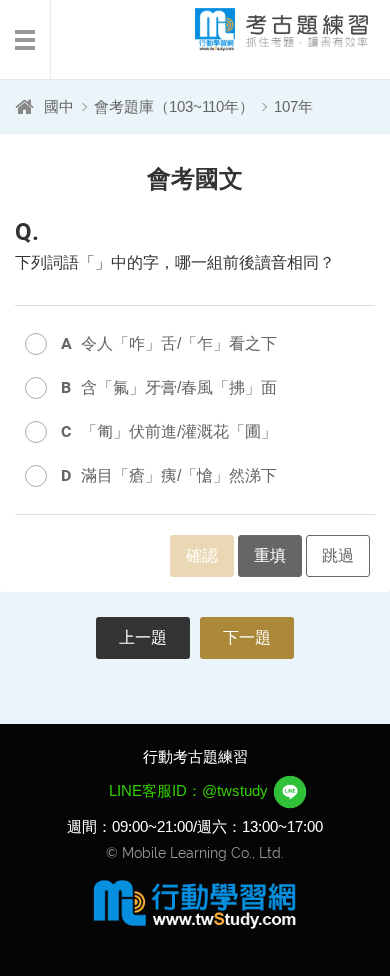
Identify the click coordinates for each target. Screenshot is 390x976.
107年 (293, 106)
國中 (59, 106)
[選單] (25, 40)
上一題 (143, 637)
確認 (202, 555)
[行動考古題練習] (265, 29)
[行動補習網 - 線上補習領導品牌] (195, 903)
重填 (270, 555)
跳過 (338, 555)
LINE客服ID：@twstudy (190, 790)
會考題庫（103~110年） (174, 106)
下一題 (247, 637)
